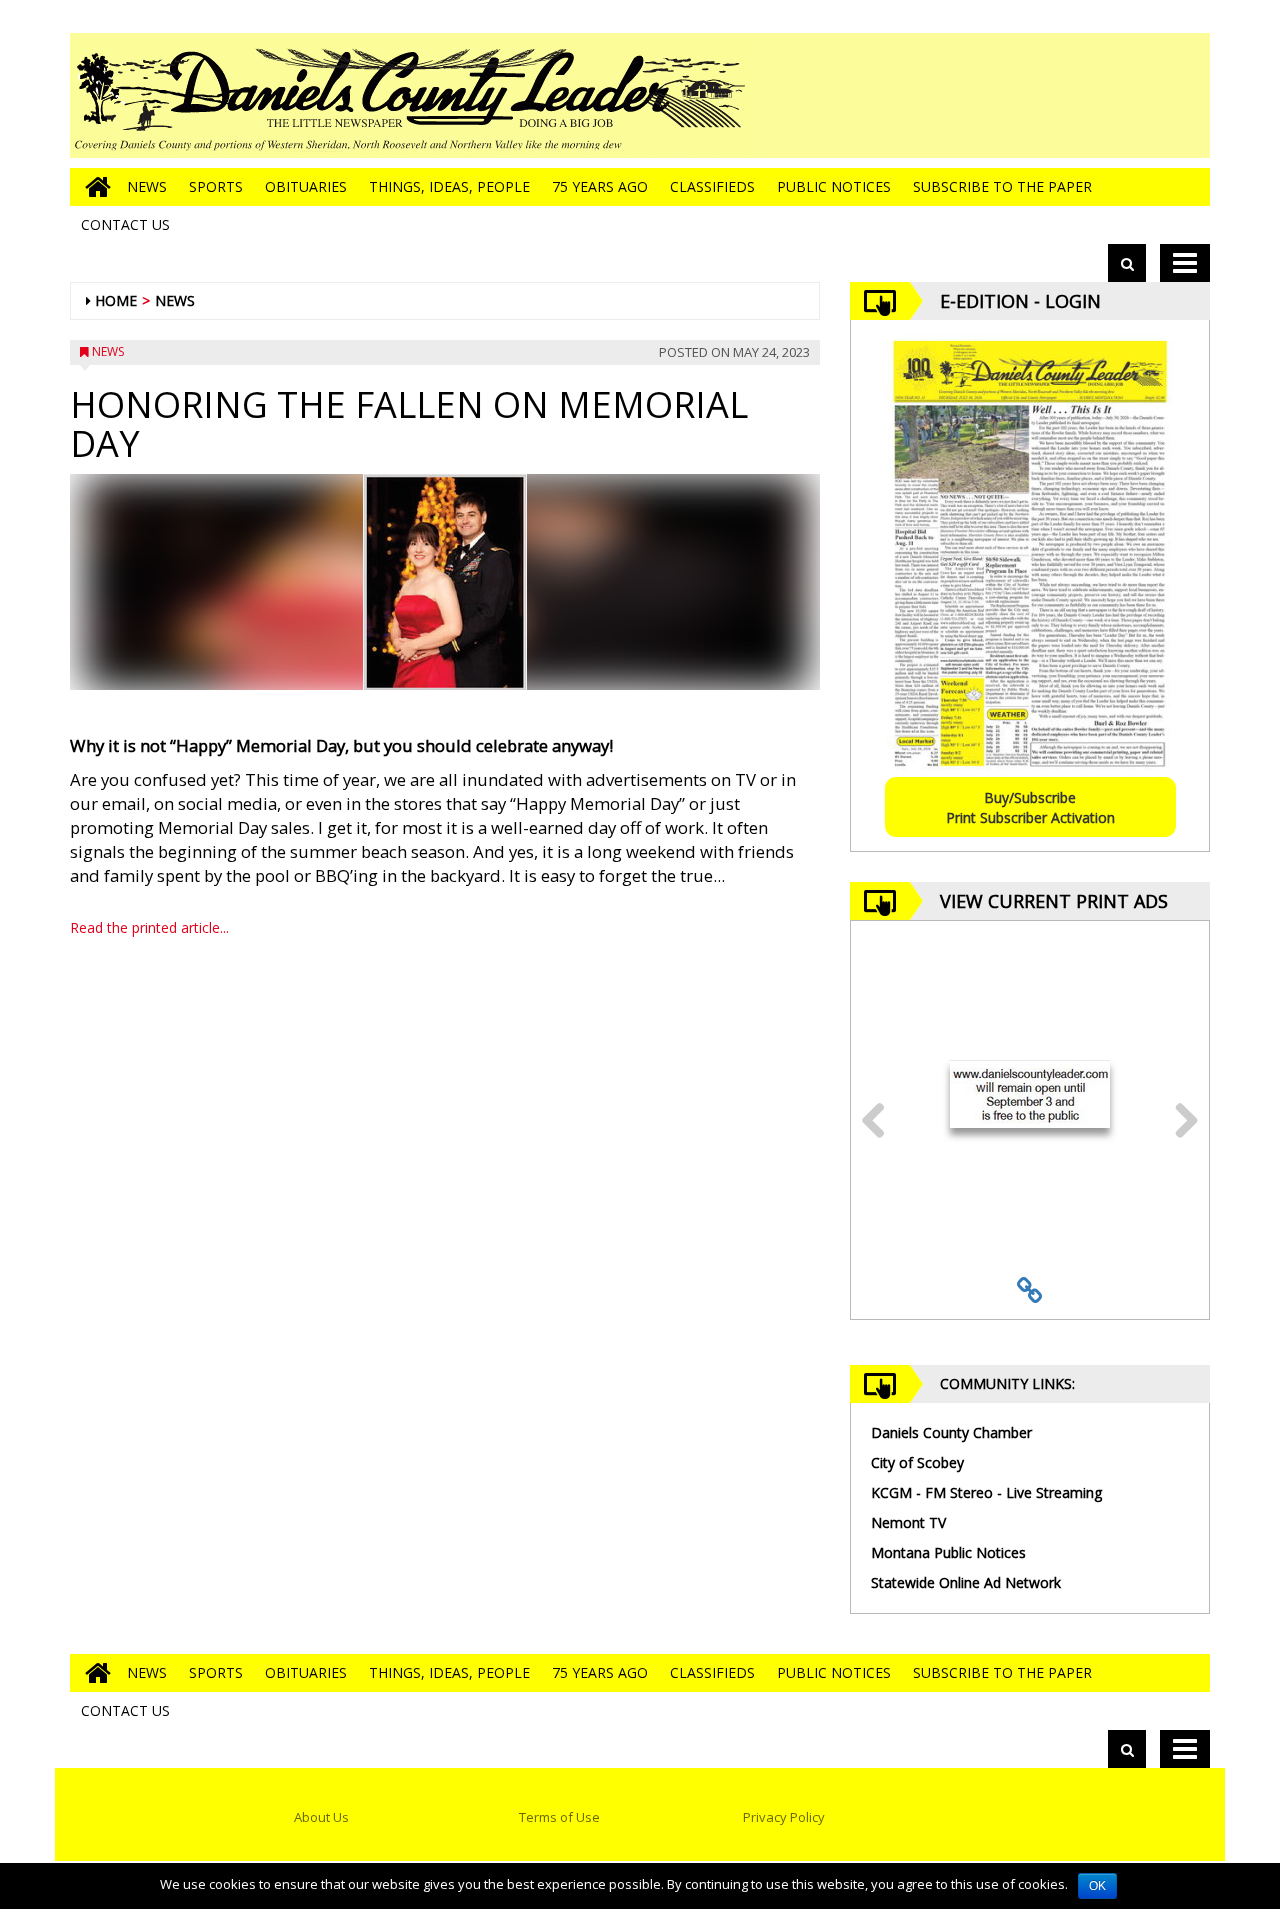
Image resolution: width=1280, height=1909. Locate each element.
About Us (321, 1817)
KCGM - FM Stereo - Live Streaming (986, 1492)
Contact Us (125, 224)
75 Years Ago (600, 186)
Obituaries (306, 186)
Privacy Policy (784, 1817)
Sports (216, 186)
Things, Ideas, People (449, 186)
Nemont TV (908, 1522)
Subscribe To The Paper (1002, 186)
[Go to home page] (93, 187)
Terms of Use (559, 1817)
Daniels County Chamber (951, 1432)
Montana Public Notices (948, 1552)
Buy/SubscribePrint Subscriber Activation (1030, 807)
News (147, 186)
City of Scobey (917, 1462)
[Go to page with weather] (1060, 95)
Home (116, 300)
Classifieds (712, 186)
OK (1097, 1886)
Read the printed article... (149, 927)
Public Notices (834, 186)
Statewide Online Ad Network (966, 1582)
